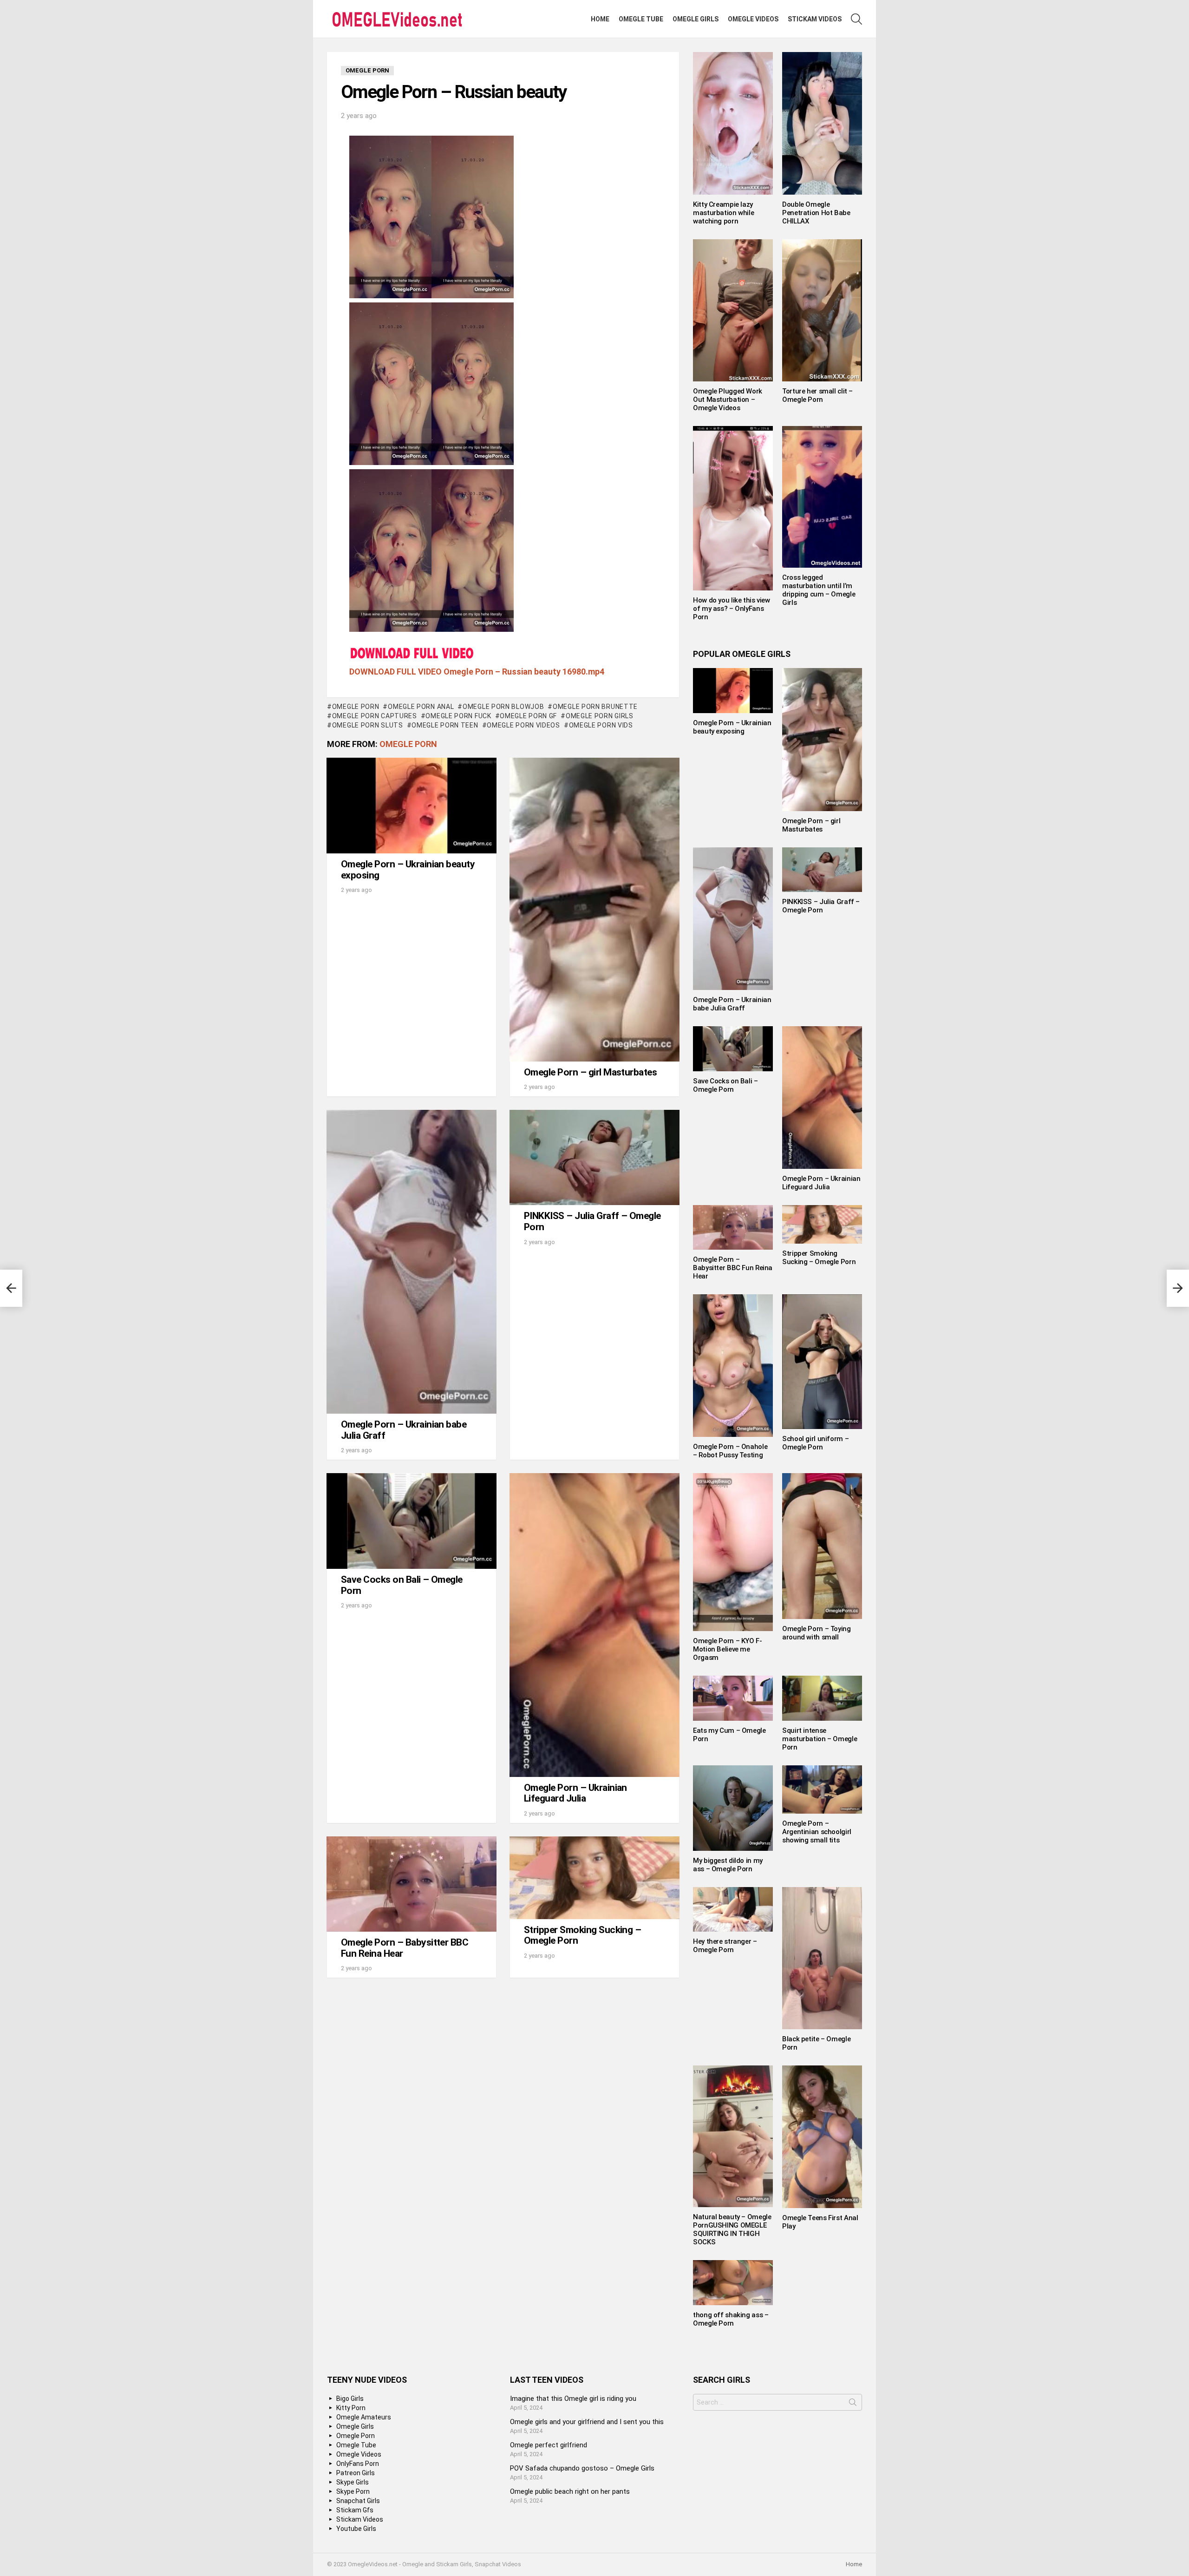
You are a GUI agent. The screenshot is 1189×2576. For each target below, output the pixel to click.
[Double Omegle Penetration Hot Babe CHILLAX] (822, 123)
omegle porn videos (523, 725)
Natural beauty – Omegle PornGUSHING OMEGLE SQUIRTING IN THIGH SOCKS (732, 2229)
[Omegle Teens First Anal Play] (822, 2137)
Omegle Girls (696, 19)
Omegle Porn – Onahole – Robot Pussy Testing (730, 1451)
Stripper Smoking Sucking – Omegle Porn (582, 1935)
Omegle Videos (753, 19)
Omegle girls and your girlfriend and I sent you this (587, 2422)
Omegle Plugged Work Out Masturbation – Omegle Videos (728, 400)
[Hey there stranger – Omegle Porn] (733, 1909)
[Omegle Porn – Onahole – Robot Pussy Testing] (733, 1366)
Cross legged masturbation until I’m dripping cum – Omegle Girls (819, 590)
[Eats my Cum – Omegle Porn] (733, 1698)
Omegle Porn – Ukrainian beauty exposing (408, 870)
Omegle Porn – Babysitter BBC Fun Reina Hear (405, 1948)
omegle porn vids (601, 725)
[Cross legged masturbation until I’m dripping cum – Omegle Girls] (822, 497)
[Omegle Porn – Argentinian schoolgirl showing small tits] (822, 1790)
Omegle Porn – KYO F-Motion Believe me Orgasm (728, 1649)
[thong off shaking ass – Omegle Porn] (733, 2282)
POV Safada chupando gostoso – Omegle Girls (582, 2468)
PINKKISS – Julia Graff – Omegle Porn (592, 1221)
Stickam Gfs (355, 2510)
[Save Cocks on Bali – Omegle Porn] (412, 1521)
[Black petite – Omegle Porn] (822, 1958)
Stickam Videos (815, 19)
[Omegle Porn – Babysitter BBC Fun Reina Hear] (412, 1884)
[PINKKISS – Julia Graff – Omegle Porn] (594, 1157)
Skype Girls (353, 2482)
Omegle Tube (641, 19)
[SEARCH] (856, 19)
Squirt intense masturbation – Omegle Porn (820, 1739)
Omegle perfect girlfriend (549, 2445)
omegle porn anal (421, 707)
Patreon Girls (356, 2473)
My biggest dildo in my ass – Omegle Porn (728, 1865)
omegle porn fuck (458, 716)
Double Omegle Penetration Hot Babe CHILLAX (816, 213)
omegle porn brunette (595, 707)
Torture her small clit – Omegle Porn (817, 395)
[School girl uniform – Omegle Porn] (822, 1361)
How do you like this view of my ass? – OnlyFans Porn (732, 609)
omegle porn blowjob (503, 707)
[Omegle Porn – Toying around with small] (822, 1546)
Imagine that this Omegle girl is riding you (573, 2399)
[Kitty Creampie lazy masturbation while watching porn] (733, 123)
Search (853, 2404)
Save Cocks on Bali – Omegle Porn (402, 1585)
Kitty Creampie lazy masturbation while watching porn (723, 213)
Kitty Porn (351, 2408)
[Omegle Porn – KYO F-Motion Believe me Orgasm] (733, 1552)
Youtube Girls (356, 2529)
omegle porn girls (600, 716)
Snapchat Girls (358, 2501)
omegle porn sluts (368, 725)
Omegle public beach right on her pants (570, 2491)
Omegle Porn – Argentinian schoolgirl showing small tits (817, 1832)
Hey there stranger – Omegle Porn (725, 1946)
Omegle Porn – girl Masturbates (590, 1072)
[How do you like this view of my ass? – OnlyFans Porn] (733, 508)
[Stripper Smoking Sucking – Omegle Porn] (594, 1878)
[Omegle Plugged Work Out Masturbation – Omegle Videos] (733, 310)
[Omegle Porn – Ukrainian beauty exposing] (412, 806)
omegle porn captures (375, 716)
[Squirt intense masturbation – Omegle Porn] (822, 1698)
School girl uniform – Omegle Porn (815, 1443)
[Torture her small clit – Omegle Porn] (822, 310)
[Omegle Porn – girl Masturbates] (594, 910)
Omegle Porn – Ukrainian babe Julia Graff (404, 1430)
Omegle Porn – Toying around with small (817, 1633)
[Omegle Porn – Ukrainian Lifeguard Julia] (594, 1625)
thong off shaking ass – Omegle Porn (731, 2319)
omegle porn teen (445, 725)
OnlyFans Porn (358, 2464)
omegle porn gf (528, 716)
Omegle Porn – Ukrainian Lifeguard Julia (575, 1793)
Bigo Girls (350, 2399)
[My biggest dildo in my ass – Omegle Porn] (733, 1808)
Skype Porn (353, 2491)
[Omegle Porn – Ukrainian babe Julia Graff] (412, 1262)
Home (600, 19)
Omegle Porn (356, 707)
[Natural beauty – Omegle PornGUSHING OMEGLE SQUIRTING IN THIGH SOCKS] (733, 2137)
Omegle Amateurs (364, 2417)
